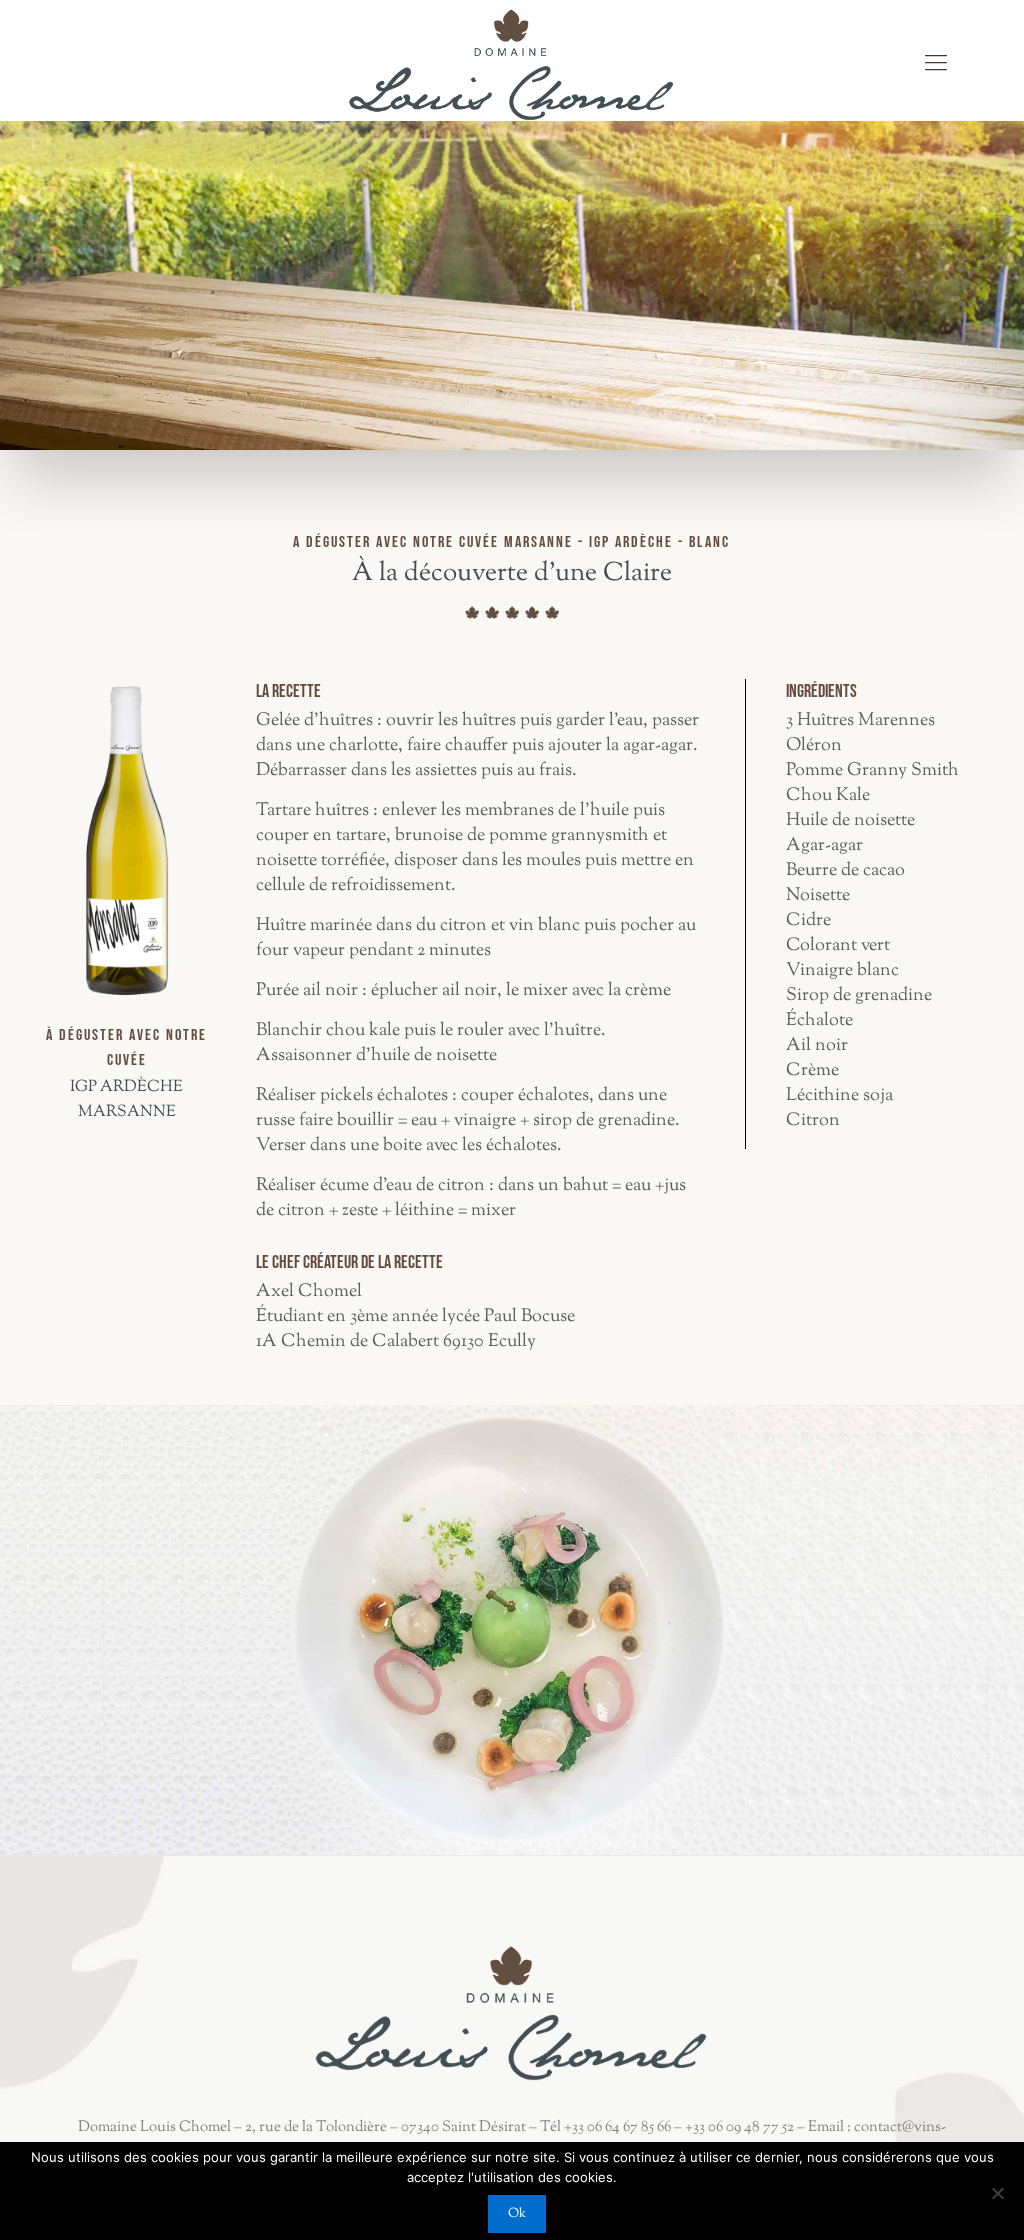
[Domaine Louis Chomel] (511, 65)
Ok (517, 2214)
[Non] (997, 2193)
